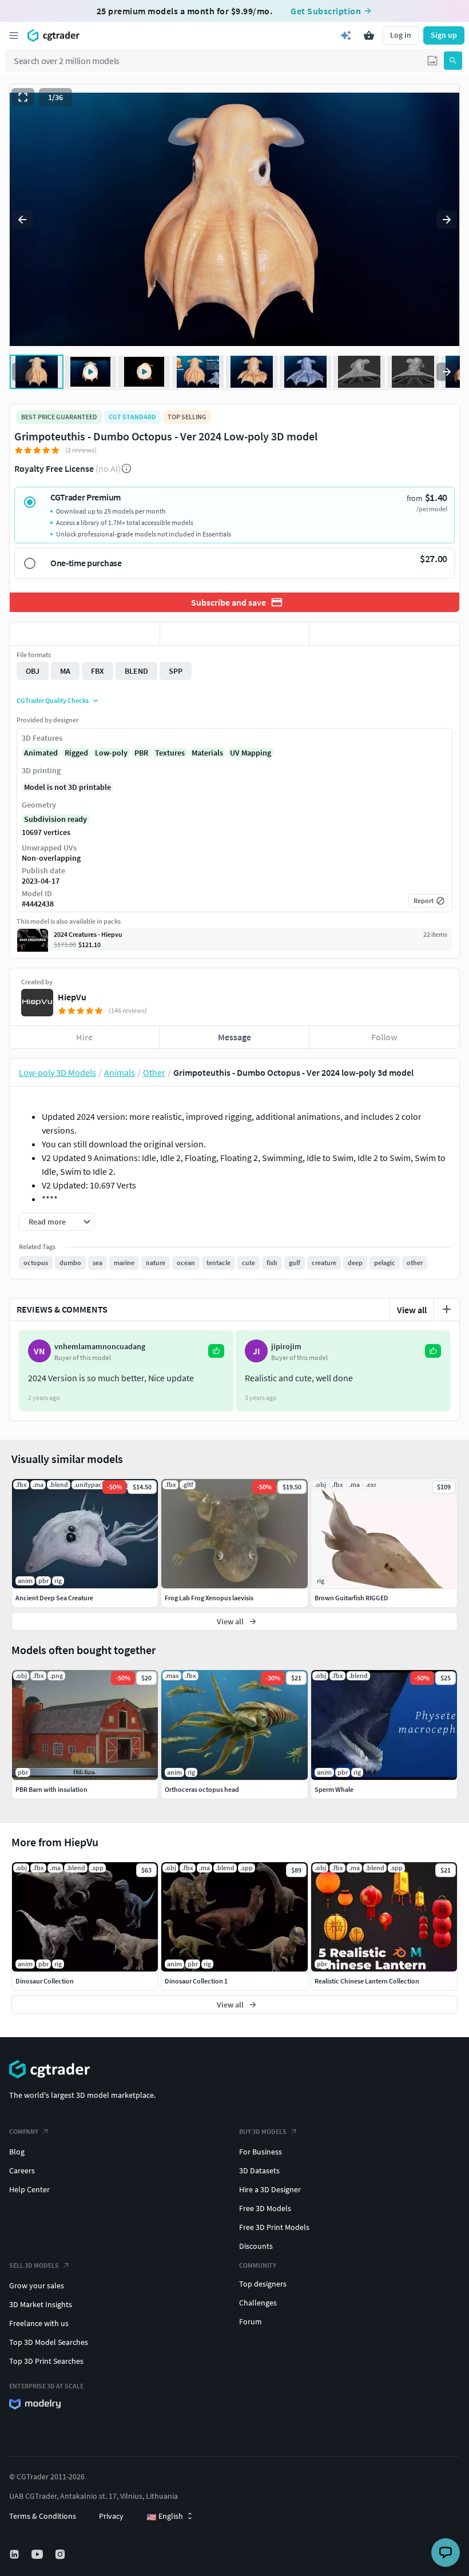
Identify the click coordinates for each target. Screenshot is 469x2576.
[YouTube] (38, 2554)
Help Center (29, 2189)
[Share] (384, 634)
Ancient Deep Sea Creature (54, 1598)
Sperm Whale (334, 1789)
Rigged (76, 753)
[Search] (453, 61)
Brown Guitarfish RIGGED (351, 1598)
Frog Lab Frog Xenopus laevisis (209, 1598)
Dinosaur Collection (45, 1981)
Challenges (258, 2303)
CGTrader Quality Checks (53, 700)
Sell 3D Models (34, 2265)
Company (24, 2131)
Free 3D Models (265, 2208)
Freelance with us (39, 2323)
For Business (261, 2152)
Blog (17, 2152)
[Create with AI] (346, 35)
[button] (432, 61)
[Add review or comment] (447, 1309)
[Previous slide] (22, 220)
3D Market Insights (41, 2304)
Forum (251, 2321)
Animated (41, 753)
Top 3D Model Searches (49, 2342)
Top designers (263, 2284)
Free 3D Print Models (274, 2227)
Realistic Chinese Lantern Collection (367, 1981)
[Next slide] (447, 220)
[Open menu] (14, 35)
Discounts (256, 2246)
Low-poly (111, 753)
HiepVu (72, 997)
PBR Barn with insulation (51, 1789)
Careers (22, 2170)
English (165, 2517)
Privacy (111, 2516)
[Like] (85, 634)
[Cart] (369, 35)
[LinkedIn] (15, 2554)
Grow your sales (37, 2285)
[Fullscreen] (23, 97)
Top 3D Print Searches (46, 2361)
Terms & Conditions (43, 2516)
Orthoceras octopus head (202, 1789)
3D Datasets (259, 2170)
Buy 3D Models (263, 2131)
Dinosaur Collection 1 (196, 1981)
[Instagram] (61, 2554)
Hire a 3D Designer (270, 2189)
